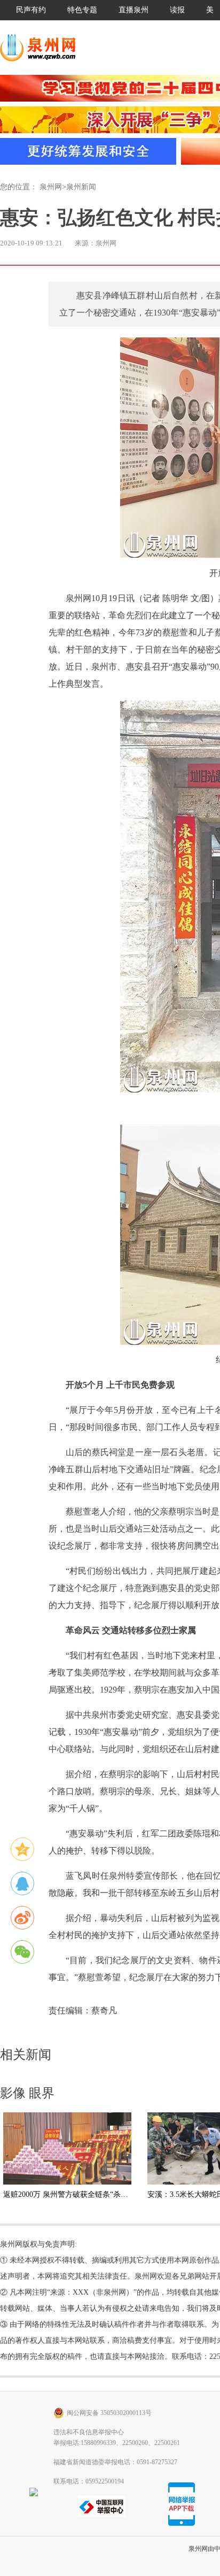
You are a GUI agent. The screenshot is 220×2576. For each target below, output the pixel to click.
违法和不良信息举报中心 (89, 2432)
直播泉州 (133, 10)
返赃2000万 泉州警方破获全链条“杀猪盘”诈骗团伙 (86, 2194)
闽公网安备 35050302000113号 (109, 2413)
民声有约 (31, 10)
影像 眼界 (27, 2093)
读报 (177, 10)
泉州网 (51, 187)
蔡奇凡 (104, 2010)
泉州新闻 (81, 187)
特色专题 (82, 10)
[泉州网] (42, 48)
